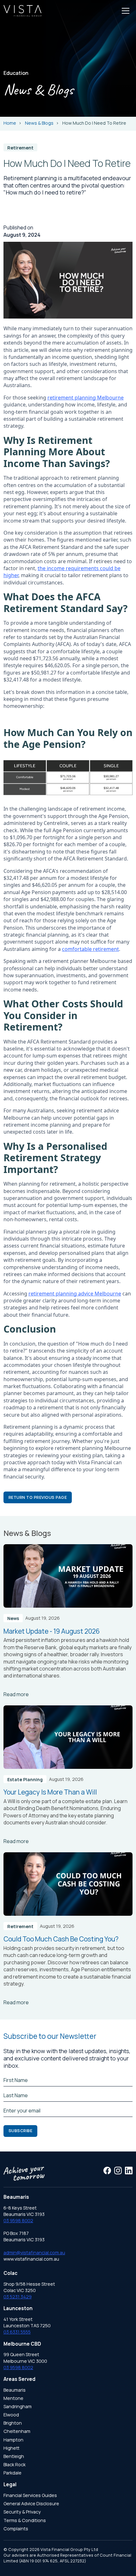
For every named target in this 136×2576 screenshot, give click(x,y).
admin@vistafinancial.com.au (34, 2253)
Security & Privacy (22, 2512)
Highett (12, 2448)
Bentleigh (14, 2456)
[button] (126, 11)
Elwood (11, 2415)
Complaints (16, 2529)
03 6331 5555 (17, 2332)
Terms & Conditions (25, 2520)
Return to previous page (38, 1497)
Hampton (13, 2440)
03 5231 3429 (18, 2297)
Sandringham (18, 2406)
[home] (22, 11)
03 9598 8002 (18, 2220)
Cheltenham (17, 2431)
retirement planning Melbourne (86, 398)
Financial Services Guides (30, 2495)
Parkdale (12, 2473)
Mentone (13, 2398)
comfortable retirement (90, 949)
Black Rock (15, 2464)
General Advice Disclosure (31, 2504)
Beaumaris (15, 2390)
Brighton (13, 2423)
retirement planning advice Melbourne (75, 1294)
